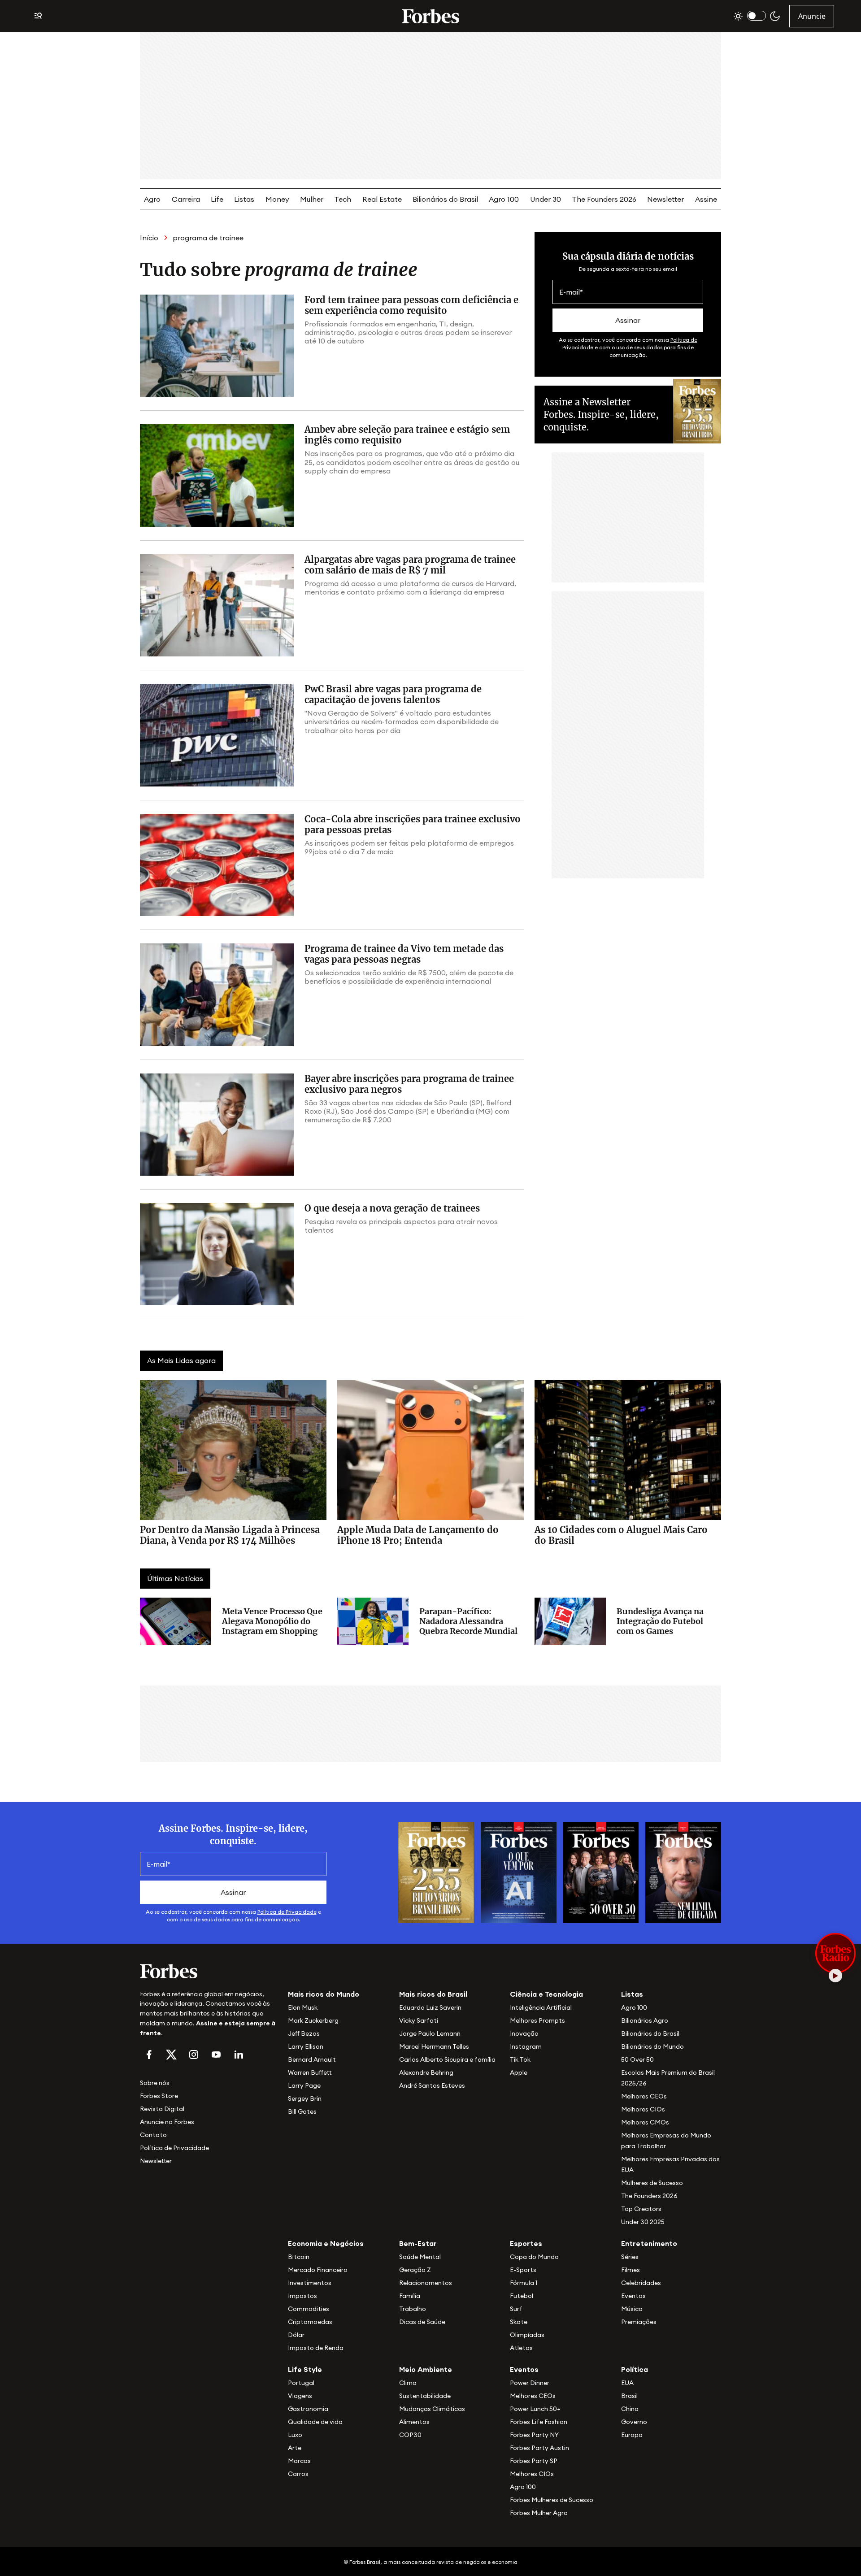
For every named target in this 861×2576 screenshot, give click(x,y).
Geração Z (415, 2270)
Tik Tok (520, 2059)
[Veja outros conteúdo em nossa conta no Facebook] (149, 2055)
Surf (516, 2309)
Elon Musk (303, 2007)
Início (149, 238)
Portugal (301, 2383)
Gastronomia (308, 2409)
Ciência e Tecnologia (546, 1994)
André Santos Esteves (432, 2085)
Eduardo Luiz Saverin (430, 2007)
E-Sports (523, 2270)
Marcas (299, 2461)
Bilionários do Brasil (445, 199)
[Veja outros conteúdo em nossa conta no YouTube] (216, 2055)
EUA (627, 2383)
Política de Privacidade (287, 1912)
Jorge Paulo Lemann (430, 2033)
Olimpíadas (527, 2335)
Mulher (312, 199)
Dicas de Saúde (422, 2322)
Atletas (521, 2348)
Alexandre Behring (426, 2072)
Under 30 (546, 199)
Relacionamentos (426, 2283)
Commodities (309, 2309)
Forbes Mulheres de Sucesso (552, 2500)
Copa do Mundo (534, 2257)
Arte (295, 2448)
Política (635, 2369)
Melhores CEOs (644, 2096)
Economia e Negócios (326, 2243)
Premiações (639, 2322)
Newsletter (665, 199)
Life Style (305, 2369)
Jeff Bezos (304, 2033)
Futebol (522, 2296)
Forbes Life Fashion (539, 2422)
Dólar (296, 2335)
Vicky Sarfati (419, 2020)
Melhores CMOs (645, 2122)
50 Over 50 (637, 2059)
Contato (153, 2135)
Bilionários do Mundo (652, 2046)
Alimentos (414, 2422)
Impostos (302, 2296)
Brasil (629, 2396)
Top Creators (641, 2209)
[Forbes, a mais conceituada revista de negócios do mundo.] (209, 1971)
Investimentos (310, 2283)
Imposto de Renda (316, 2348)
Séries (630, 2257)
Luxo (295, 2435)
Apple (519, 2072)
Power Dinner (530, 2383)
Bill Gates (302, 2111)
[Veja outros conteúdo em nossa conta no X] (171, 2055)
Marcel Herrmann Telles (434, 2046)
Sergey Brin (305, 2098)
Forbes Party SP (534, 2461)
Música (632, 2309)
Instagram (526, 2046)
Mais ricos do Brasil (433, 1994)
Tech (343, 199)
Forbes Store (159, 2096)
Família (410, 2296)
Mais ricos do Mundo (324, 1994)
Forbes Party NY (534, 2435)
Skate (519, 2322)
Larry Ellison (306, 2046)
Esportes (526, 2243)
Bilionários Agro (645, 2020)
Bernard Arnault (312, 2059)
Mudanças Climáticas (432, 2409)
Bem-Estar (418, 2243)
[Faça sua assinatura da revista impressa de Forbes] (436, 1872)
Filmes (631, 2270)
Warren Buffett (310, 2072)
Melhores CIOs (643, 2109)
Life (217, 199)
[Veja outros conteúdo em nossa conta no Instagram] (194, 2055)
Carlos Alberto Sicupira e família (447, 2059)
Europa (632, 2435)
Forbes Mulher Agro (539, 2513)
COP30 (410, 2435)
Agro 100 (504, 199)
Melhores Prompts (537, 2020)
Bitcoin (299, 2257)
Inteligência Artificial (541, 2007)
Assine (706, 199)
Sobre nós (155, 2083)
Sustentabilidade (425, 2396)
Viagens (300, 2396)
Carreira (186, 199)
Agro (152, 199)
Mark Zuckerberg (313, 2020)
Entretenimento (649, 2243)
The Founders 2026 (604, 199)
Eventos (633, 2296)
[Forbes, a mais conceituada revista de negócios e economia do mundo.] (430, 16)
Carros (298, 2474)
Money (277, 199)
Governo (634, 2422)
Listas (244, 199)
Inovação (524, 2033)
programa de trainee (208, 238)
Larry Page (304, 2085)
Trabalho (413, 2309)
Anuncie (812, 16)
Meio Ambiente (426, 2369)
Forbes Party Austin (539, 2448)
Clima (408, 2383)
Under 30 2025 (643, 2222)
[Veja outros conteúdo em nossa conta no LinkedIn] (239, 2055)
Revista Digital (162, 2109)
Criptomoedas (310, 2322)
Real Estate (382, 199)
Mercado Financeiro (318, 2270)
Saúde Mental (420, 2257)
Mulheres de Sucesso (652, 2183)
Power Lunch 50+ (535, 2409)
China (630, 2409)
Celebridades (641, 2283)
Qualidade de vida (315, 2422)
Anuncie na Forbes (167, 2122)
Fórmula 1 (524, 2283)
